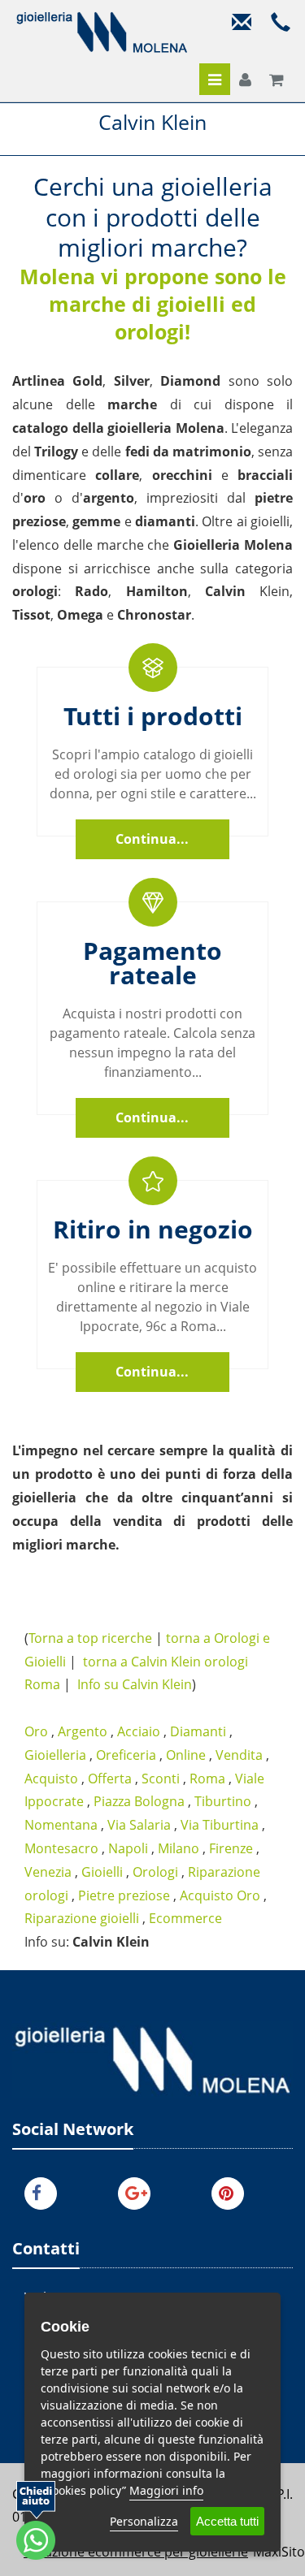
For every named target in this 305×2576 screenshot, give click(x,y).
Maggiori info (166, 2490)
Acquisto (51, 1779)
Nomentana (61, 1825)
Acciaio (139, 1731)
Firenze (231, 1848)
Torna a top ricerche (90, 1638)
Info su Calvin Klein (135, 1684)
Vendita (239, 1755)
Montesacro (61, 1848)
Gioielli (102, 1872)
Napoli (128, 1848)
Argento (83, 1731)
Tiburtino (223, 1801)
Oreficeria (126, 1755)
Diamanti (198, 1731)
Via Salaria (139, 1825)
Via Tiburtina (220, 1825)
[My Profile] (245, 80)
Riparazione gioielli (82, 1918)
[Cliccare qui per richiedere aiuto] (36, 2520)
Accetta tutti (227, 2521)
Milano (179, 1848)
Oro (36, 1731)
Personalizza (144, 2521)
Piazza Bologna (139, 1801)
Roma (207, 1779)
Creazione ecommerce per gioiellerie (136, 2552)
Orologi (155, 1872)
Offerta (110, 1779)
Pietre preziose (124, 1895)
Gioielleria (55, 1755)
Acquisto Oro (220, 1895)
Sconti (161, 1779)
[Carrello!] (277, 80)
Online (186, 1755)
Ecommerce (185, 1918)
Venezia (48, 1872)
